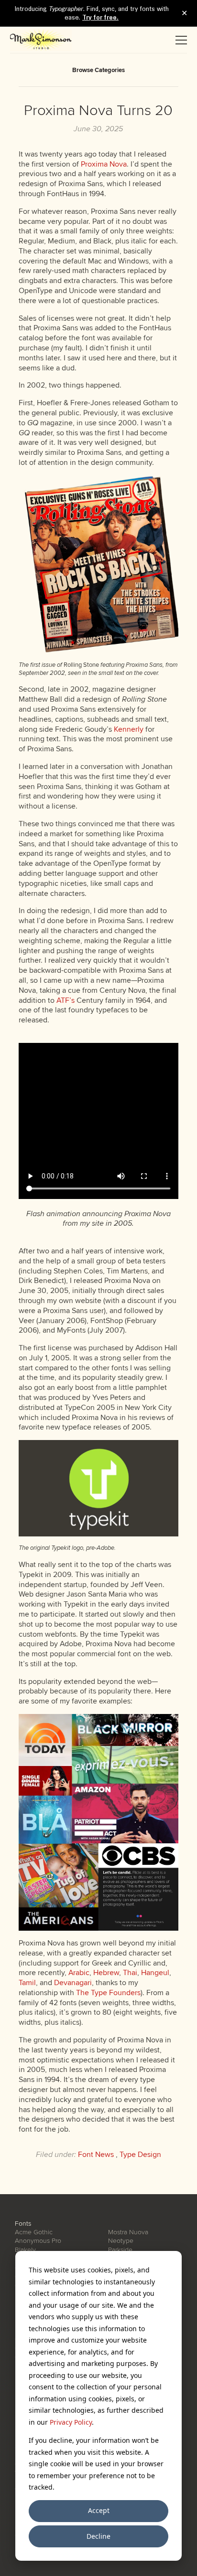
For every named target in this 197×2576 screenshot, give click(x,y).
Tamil (27, 1983)
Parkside (120, 2250)
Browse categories (98, 70)
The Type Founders (108, 1993)
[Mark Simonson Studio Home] (41, 40)
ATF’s (66, 1000)
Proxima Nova (104, 164)
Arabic (79, 1973)
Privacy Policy (71, 2422)
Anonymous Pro (38, 2241)
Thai (130, 1973)
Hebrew (106, 1973)
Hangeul (155, 1973)
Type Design (140, 2155)
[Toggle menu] (181, 40)
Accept (99, 2510)
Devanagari (73, 1983)
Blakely (25, 2250)
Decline (98, 2536)
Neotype (121, 2241)
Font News (96, 2155)
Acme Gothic (34, 2232)
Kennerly (129, 729)
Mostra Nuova (128, 2232)
